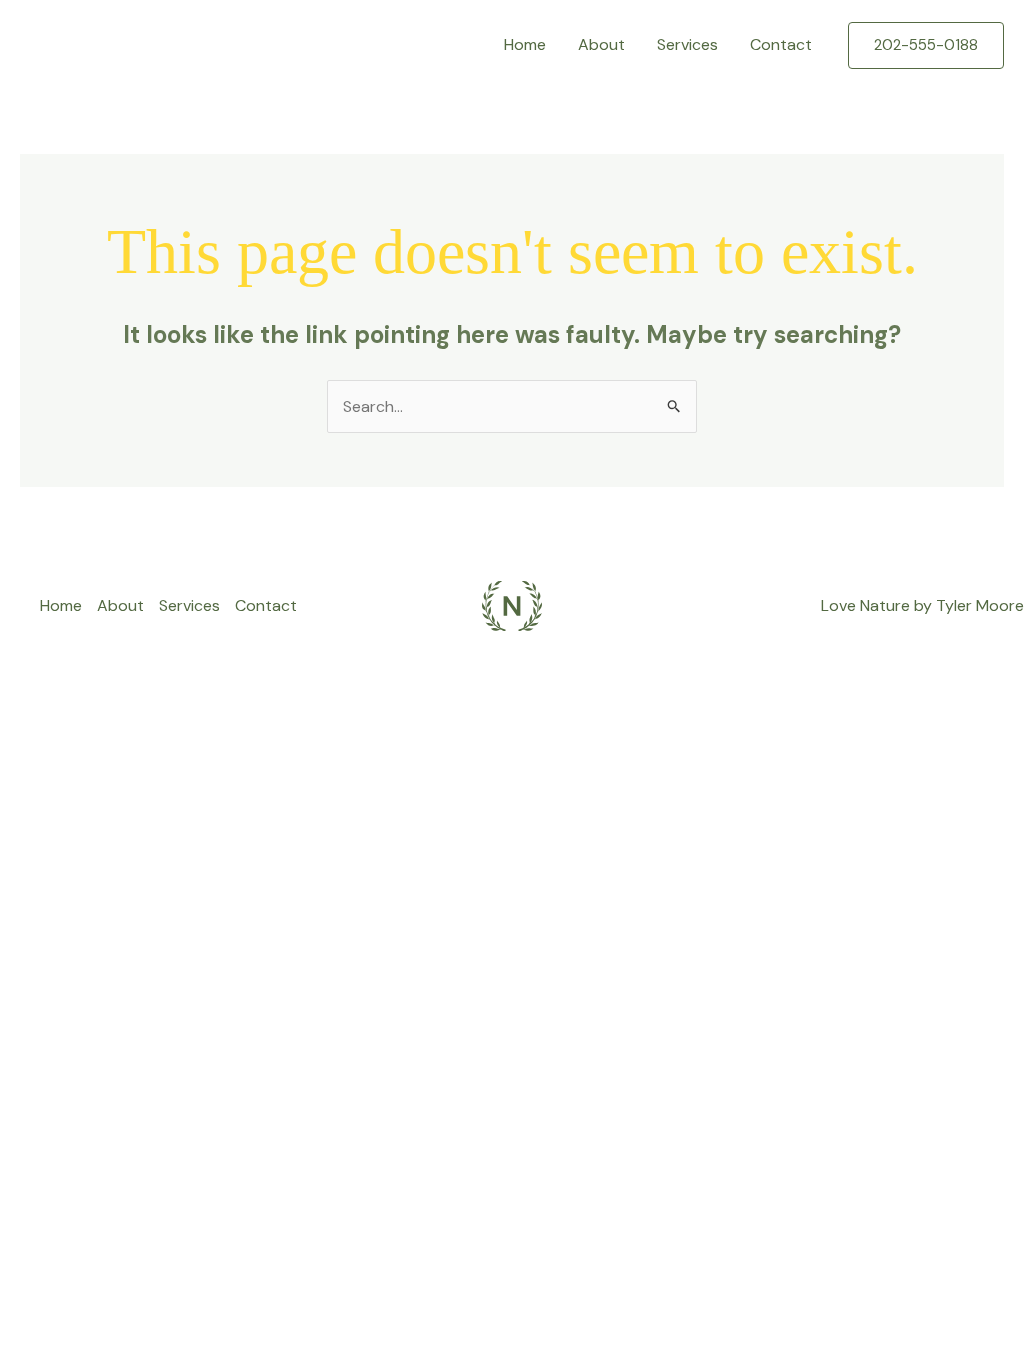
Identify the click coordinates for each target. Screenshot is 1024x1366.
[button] (926, 45)
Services (687, 44)
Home (525, 44)
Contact (781, 44)
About (601, 44)
